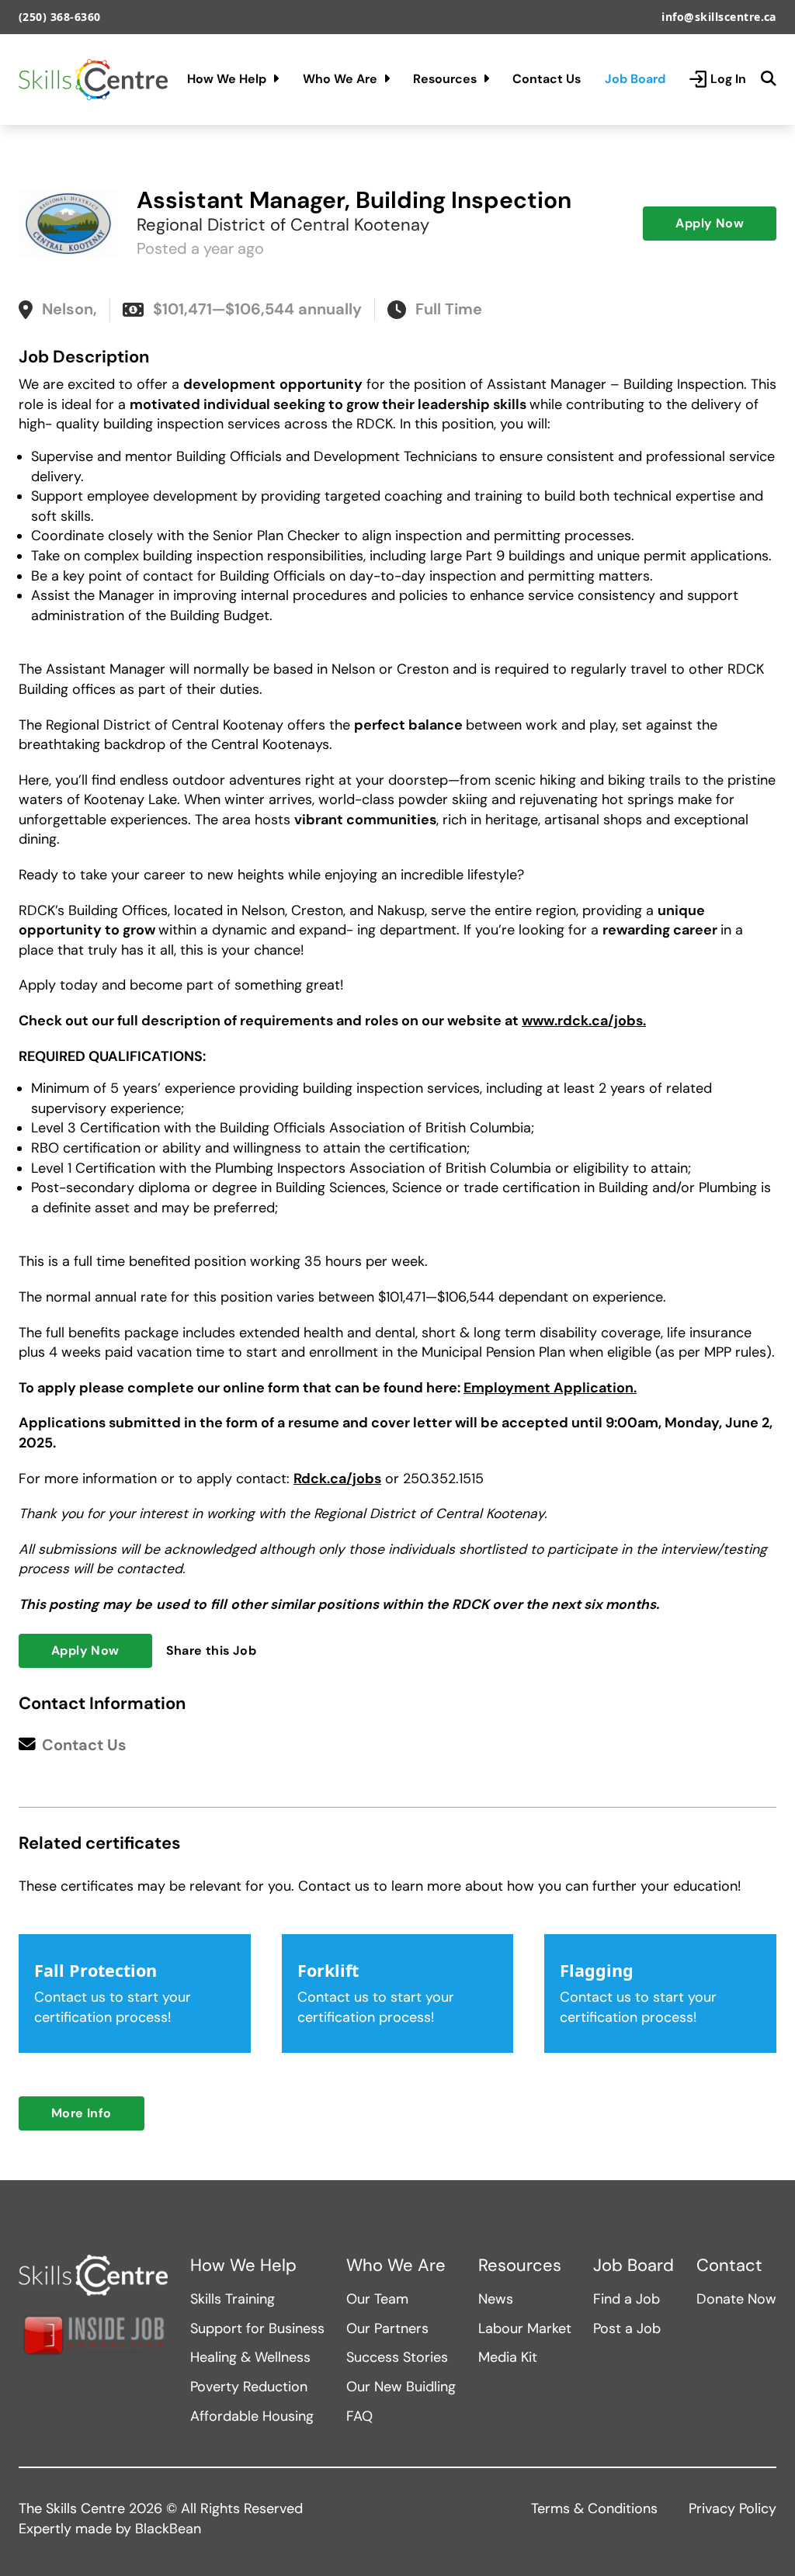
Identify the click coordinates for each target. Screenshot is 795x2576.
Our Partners (387, 2328)
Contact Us (547, 79)
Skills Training (233, 2299)
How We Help (227, 79)
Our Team (377, 2299)
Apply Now (710, 223)
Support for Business (257, 2328)
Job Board (635, 79)
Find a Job (627, 2299)
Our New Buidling (401, 2387)
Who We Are (340, 79)
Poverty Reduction (249, 2387)
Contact (729, 2266)
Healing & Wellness (250, 2357)
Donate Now (736, 2299)
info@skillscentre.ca (719, 17)
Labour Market (525, 2328)
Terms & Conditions (594, 2508)
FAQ (359, 2416)
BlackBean (168, 2529)
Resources (445, 79)
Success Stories (397, 2357)
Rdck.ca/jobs (337, 1479)
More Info (82, 2113)
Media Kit (508, 2357)
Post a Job (627, 2328)
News (496, 2299)
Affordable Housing (252, 2416)
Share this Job (212, 1650)
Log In (728, 79)
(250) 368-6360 (60, 17)
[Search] (769, 79)
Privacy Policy (733, 2508)
